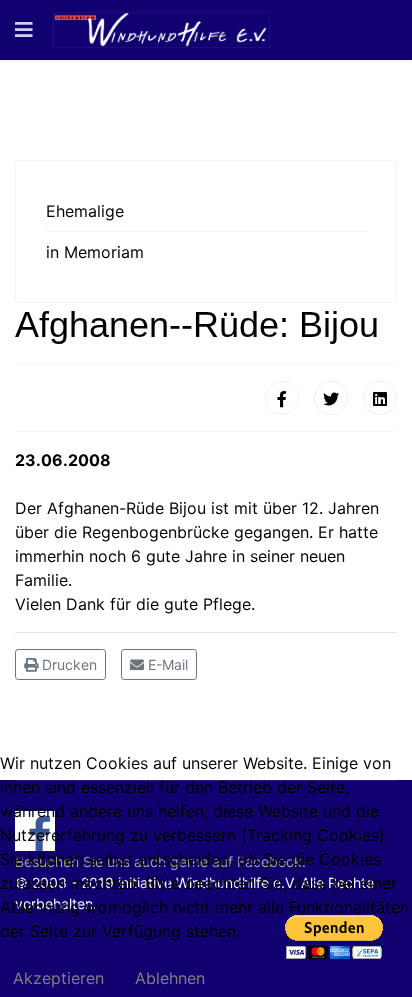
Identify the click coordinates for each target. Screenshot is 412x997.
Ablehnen (170, 978)
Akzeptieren (58, 978)
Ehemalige (85, 211)
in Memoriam (95, 252)
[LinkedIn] (380, 398)
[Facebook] (282, 398)
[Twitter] (331, 398)
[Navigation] (24, 30)
